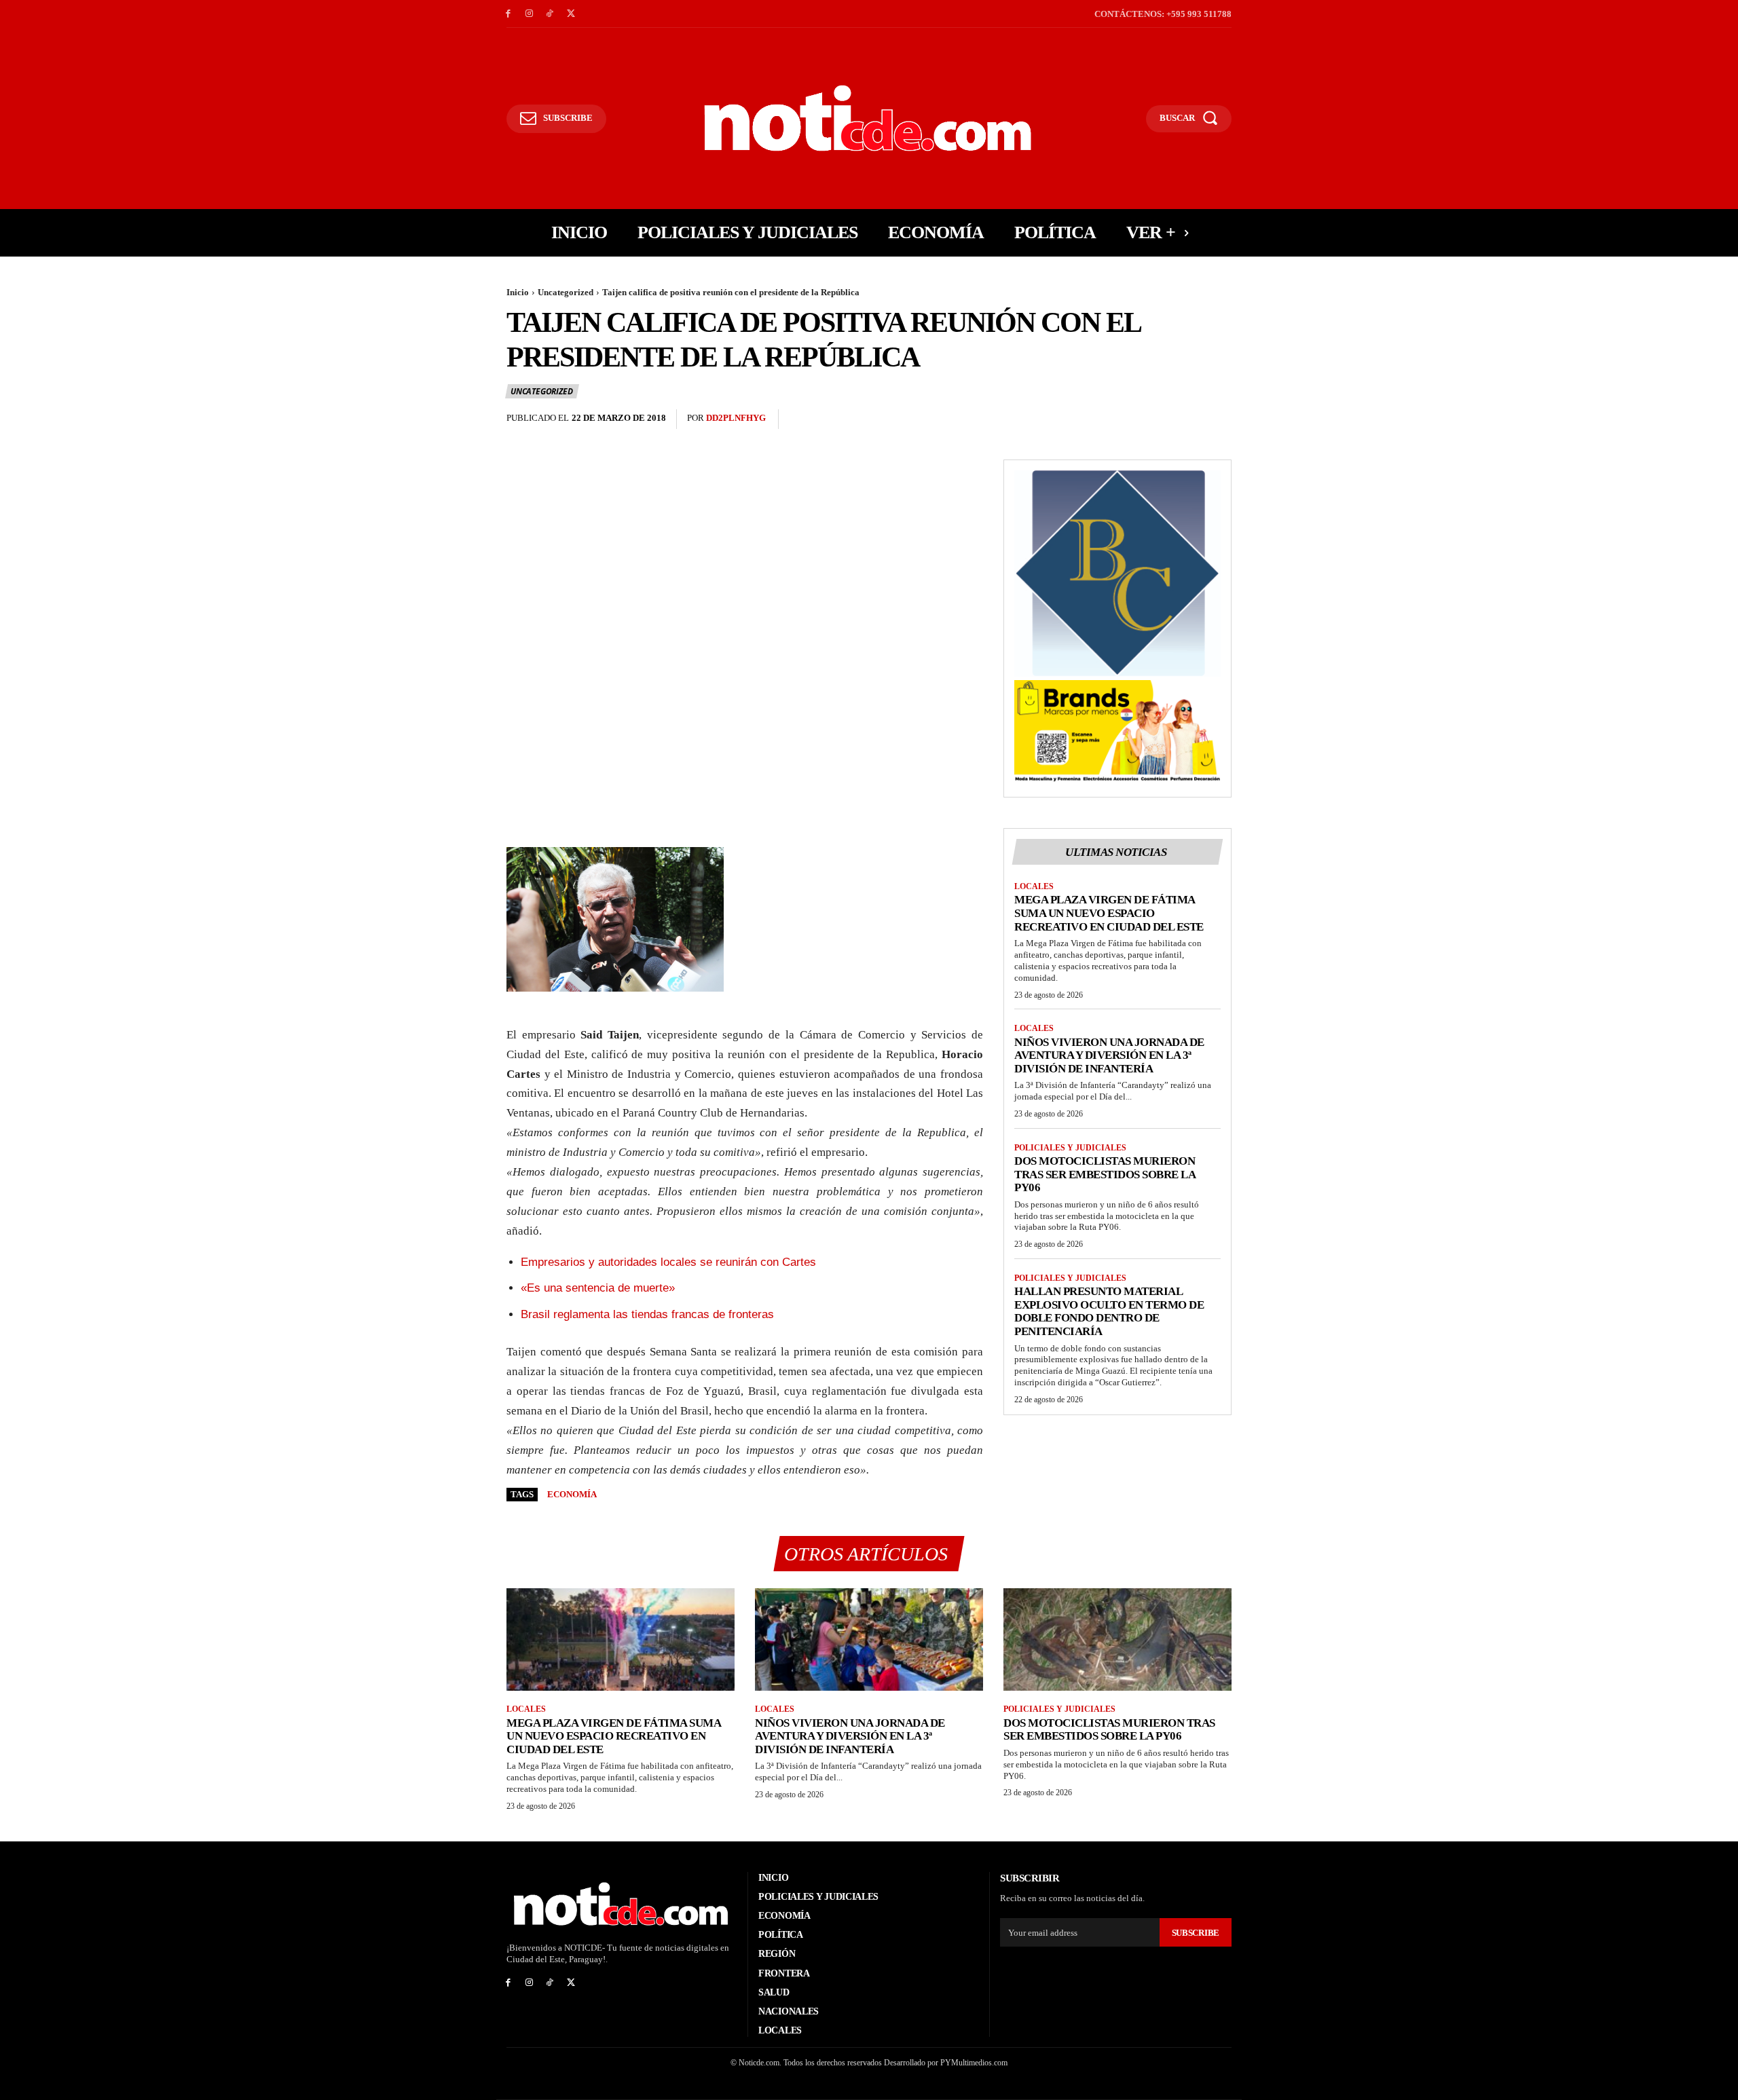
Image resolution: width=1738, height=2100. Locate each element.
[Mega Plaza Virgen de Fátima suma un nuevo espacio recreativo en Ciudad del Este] (621, 1639)
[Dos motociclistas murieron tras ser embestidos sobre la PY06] (1117, 1639)
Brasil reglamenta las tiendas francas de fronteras (647, 1314)
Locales (1034, 886)
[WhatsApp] (1218, 419)
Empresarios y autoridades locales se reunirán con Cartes (668, 1262)
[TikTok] (550, 14)
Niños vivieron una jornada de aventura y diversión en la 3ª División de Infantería (1109, 1055)
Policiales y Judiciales (1070, 1148)
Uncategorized (566, 292)
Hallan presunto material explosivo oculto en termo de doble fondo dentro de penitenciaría (1109, 1311)
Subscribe (1196, 1933)
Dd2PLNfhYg (736, 418)
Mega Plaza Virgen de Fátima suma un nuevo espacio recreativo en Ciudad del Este (1109, 913)
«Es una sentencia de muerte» (598, 1288)
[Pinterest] (1187, 419)
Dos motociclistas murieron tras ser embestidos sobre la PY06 (1105, 1174)
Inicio (518, 292)
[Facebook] (508, 14)
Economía (572, 1494)
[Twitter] (571, 14)
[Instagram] (529, 14)
